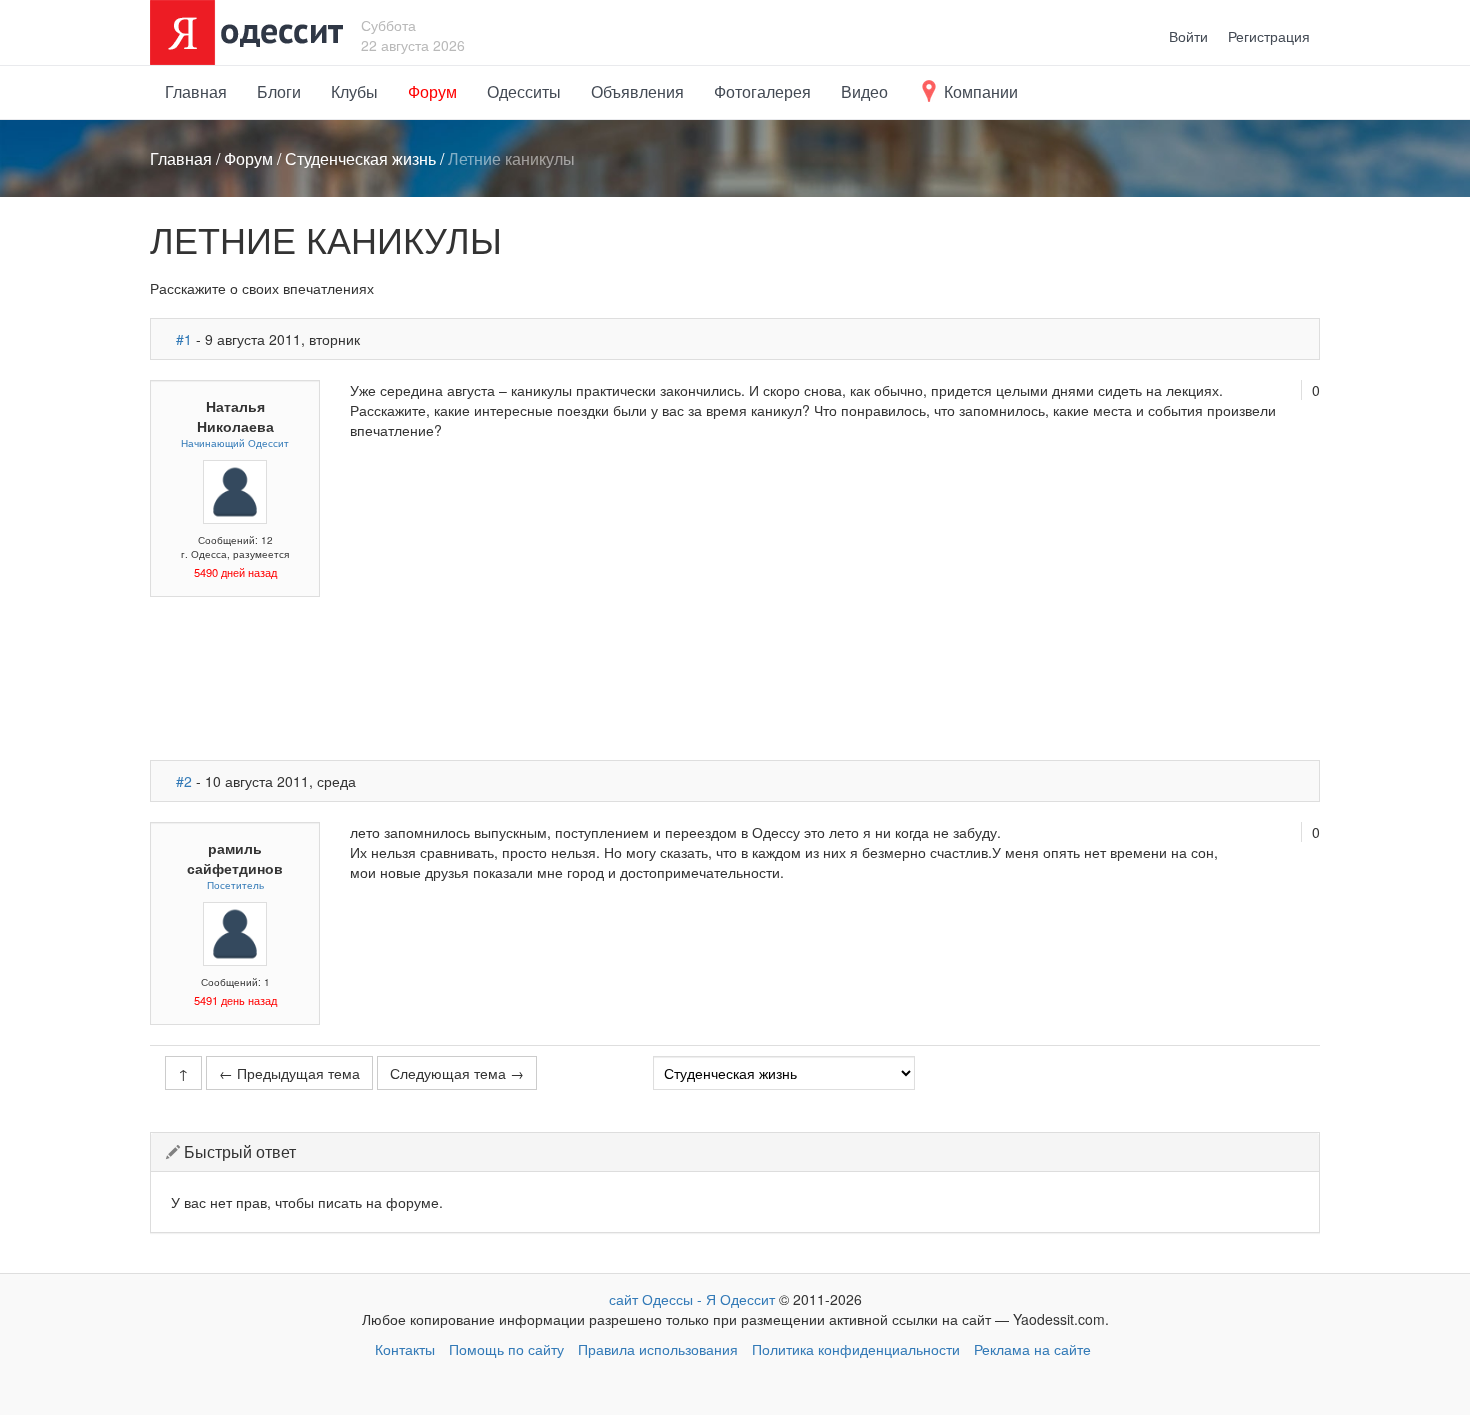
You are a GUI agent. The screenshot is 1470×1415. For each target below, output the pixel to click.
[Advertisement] (835, 600)
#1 (184, 339)
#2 (184, 781)
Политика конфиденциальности (856, 1349)
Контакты (405, 1349)
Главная (196, 91)
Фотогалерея (762, 91)
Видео (864, 91)
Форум (432, 91)
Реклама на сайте (1032, 1349)
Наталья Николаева (235, 416)
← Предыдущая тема (289, 1073)
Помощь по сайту (506, 1349)
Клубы (354, 91)
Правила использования (658, 1349)
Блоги (279, 91)
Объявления (637, 91)
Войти (1188, 36)
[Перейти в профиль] (235, 489)
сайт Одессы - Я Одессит (692, 1299)
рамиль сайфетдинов (235, 858)
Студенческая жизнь (360, 158)
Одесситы (524, 91)
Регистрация (1269, 36)
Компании (979, 91)
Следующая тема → (457, 1073)
